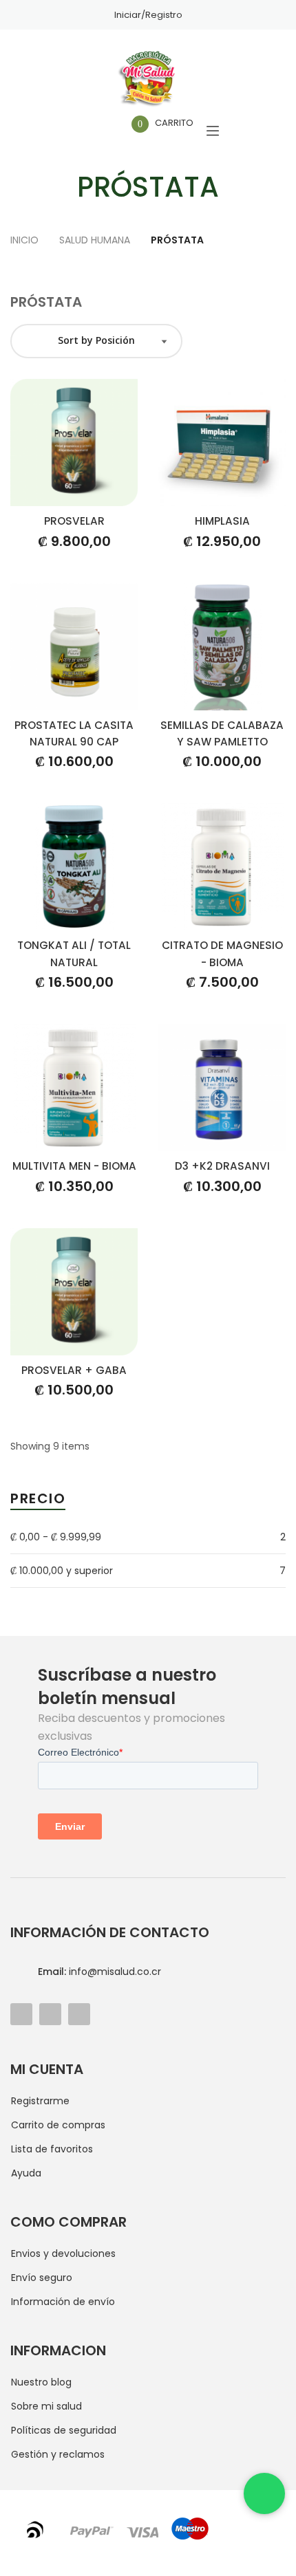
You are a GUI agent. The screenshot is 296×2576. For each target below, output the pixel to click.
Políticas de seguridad (64, 2430)
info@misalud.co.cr (99, 1972)
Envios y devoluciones (63, 2253)
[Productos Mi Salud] (148, 79)
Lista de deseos (99, 131)
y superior (62, 1571)
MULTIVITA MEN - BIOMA (74, 1166)
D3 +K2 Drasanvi (222, 1166)
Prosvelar (74, 521)
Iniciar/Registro (148, 15)
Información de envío (63, 2302)
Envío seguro (42, 2278)
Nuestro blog (41, 2382)
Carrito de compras (58, 2125)
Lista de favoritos (52, 2149)
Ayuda (26, 2173)
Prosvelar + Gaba (74, 1370)
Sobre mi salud (46, 2406)
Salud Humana (96, 240)
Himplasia (222, 521)
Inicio (26, 240)
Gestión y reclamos (58, 2454)
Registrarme (40, 2101)
